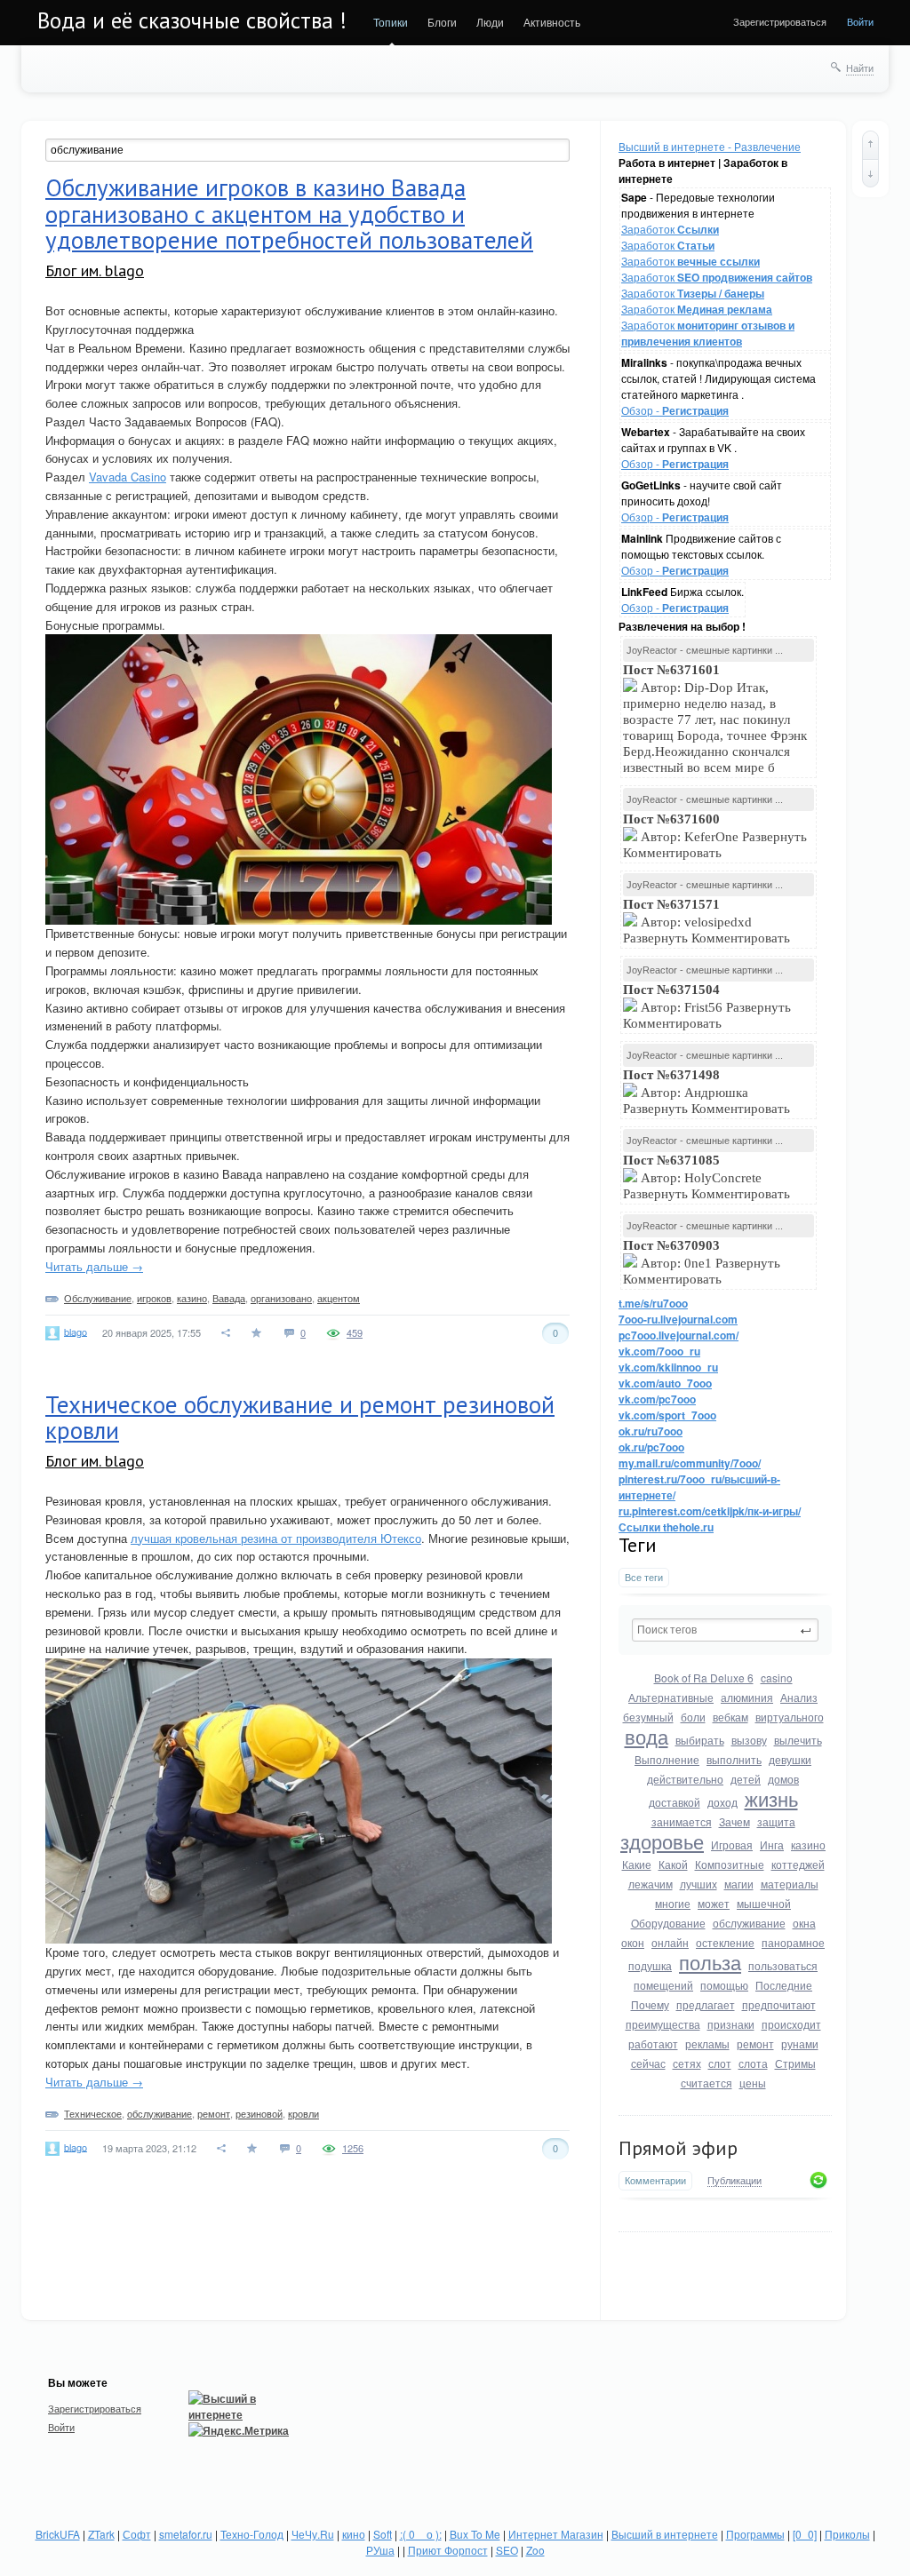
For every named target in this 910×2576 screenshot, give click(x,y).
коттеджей (798, 1864)
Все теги (644, 1577)
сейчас (648, 2063)
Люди (490, 22)
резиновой (259, 2113)
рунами (800, 2043)
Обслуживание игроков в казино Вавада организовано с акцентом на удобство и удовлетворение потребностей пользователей (289, 214)
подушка (650, 1965)
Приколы (847, 2534)
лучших (698, 1884)
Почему (650, 2004)
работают (653, 2043)
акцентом (339, 1298)
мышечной (764, 1903)
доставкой (675, 1802)
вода (647, 1736)
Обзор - (675, 410)
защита (776, 1821)
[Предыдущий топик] (870, 145)
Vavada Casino (128, 477)
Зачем (734, 1821)
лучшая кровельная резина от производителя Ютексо (276, 1538)
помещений (663, 1985)
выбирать (700, 1740)
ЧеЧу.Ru (313, 2534)
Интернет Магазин (556, 2534)
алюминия (747, 1697)
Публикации (734, 2181)
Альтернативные (671, 1697)
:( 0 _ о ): (421, 2534)
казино (808, 1845)
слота (753, 2063)
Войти (860, 21)
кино (354, 2534)
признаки (731, 2024)
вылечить (798, 1740)
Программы (755, 2534)
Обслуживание (98, 1298)
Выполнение (667, 1759)
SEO (507, 2550)
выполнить (734, 1759)
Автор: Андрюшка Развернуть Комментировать (708, 1092)
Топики (391, 22)
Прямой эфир (678, 2148)
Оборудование (668, 1923)
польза (710, 1962)
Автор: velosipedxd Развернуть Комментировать (708, 921)
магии (739, 1884)
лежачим (651, 1884)
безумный (648, 1717)
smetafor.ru (186, 2534)
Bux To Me (475, 2534)
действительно (685, 1779)
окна (804, 1923)
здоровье (662, 1841)
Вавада (229, 1298)
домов (783, 1779)
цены (753, 2083)
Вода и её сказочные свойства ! (192, 20)
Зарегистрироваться (780, 21)
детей (746, 1779)
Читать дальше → (94, 1266)
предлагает (706, 2004)
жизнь (771, 1798)
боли (693, 1717)
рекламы (707, 2043)
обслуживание (749, 1923)
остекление (725, 1942)
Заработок (670, 229)
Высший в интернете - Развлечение (710, 146)
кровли (303, 2113)
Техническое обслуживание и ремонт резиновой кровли (300, 1418)
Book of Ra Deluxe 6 (704, 1678)
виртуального (790, 1717)
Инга (772, 1845)
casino (777, 1678)
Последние (784, 1985)
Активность (552, 22)
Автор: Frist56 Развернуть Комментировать (707, 1006)
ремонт (755, 2043)
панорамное (793, 1942)
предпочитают (779, 2004)
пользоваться (783, 1965)
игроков (154, 1298)
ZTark (101, 2534)
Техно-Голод (252, 2534)
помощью (724, 1985)
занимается (682, 1821)
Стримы (795, 2063)
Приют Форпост (448, 2550)
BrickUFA (58, 2534)
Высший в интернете (665, 2534)
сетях (687, 2063)
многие (673, 1903)
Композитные (730, 1864)
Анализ (799, 1697)
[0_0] (805, 2534)
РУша (380, 2550)
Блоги (442, 22)
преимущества (663, 2024)
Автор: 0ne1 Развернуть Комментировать (702, 1262)
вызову (749, 1740)
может (714, 1903)
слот (720, 2063)
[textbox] (725, 1630)
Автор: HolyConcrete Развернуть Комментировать (708, 1177)
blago (76, 1331)
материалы (790, 1884)
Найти (860, 68)
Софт (137, 2534)
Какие (637, 1864)
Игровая (732, 1845)
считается (706, 2083)
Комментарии (655, 2180)
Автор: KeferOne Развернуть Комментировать (715, 836)
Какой (673, 1864)
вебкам (730, 1717)
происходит (791, 2024)
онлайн (670, 1942)
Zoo (535, 2550)
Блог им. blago (95, 270)
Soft (383, 2534)
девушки (790, 1759)
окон (633, 1942)
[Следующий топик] (870, 173)
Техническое (93, 2113)
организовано (281, 1298)
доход (722, 1802)
